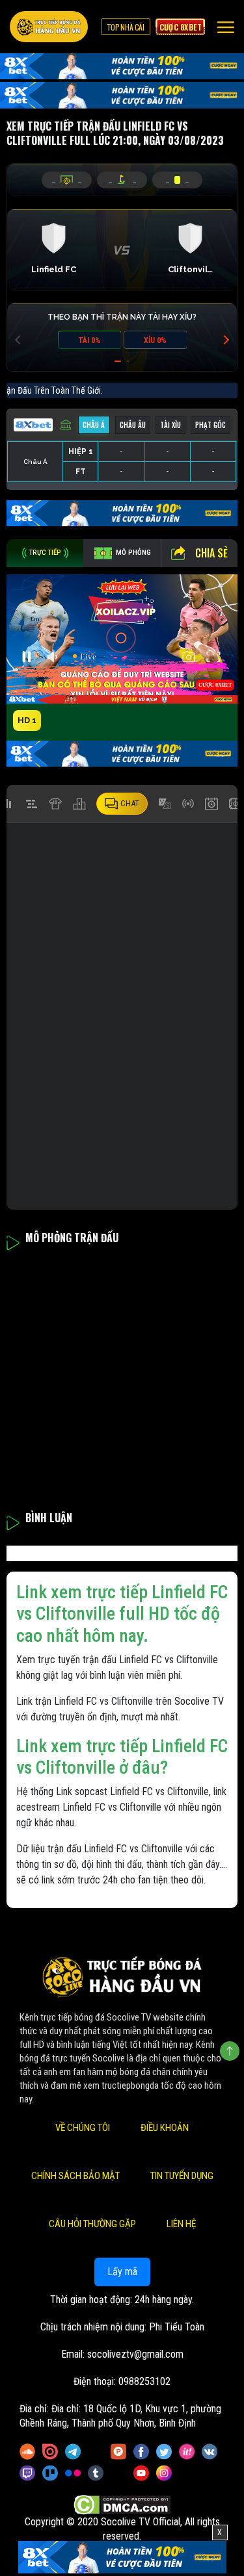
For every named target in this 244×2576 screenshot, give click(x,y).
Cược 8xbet (180, 27)
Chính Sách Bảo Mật (75, 2176)
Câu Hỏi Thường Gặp (92, 2224)
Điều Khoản (165, 2128)
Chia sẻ (211, 553)
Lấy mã (122, 2272)
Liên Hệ (181, 2224)
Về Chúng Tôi (83, 2128)
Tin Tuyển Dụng (182, 2176)
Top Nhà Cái (126, 27)
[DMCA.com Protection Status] (122, 2505)
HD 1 (27, 720)
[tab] (45, 553)
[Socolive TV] (49, 27)
